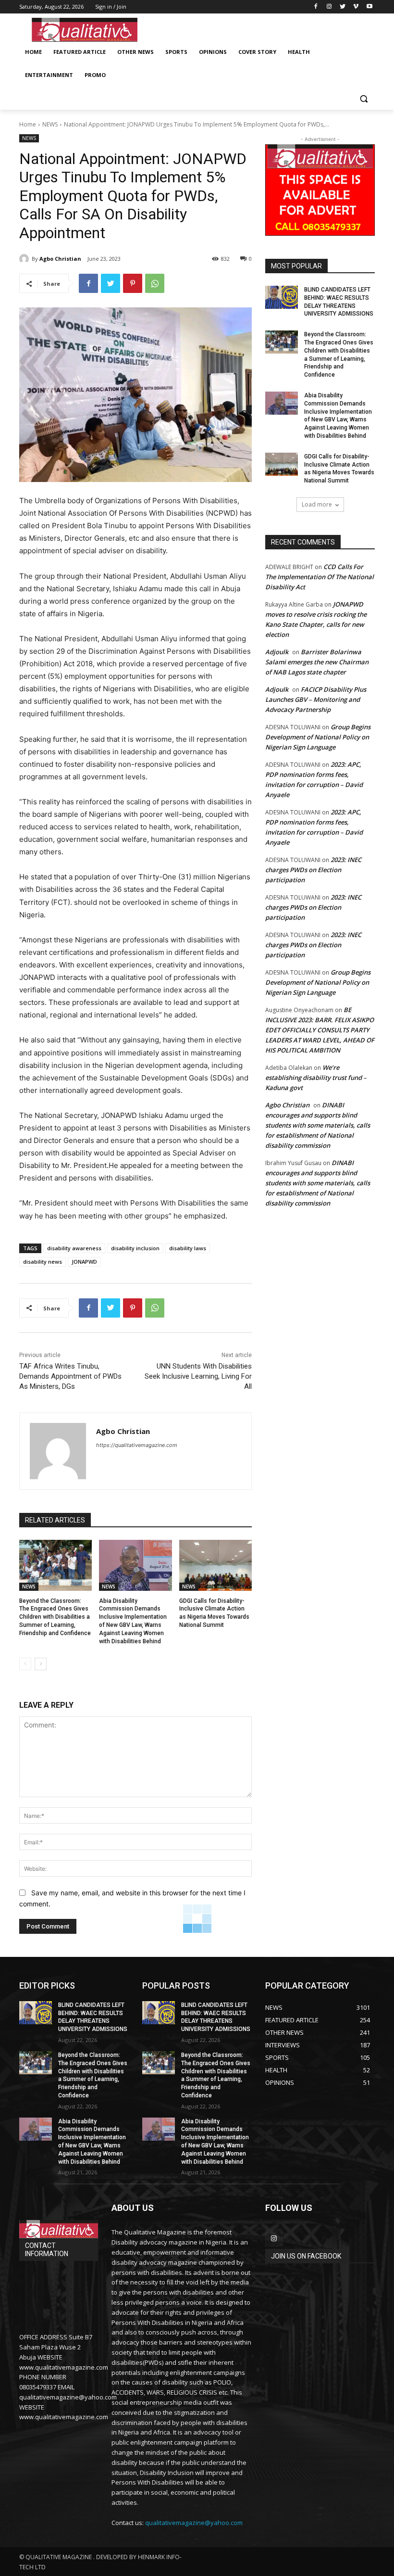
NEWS (50, 124)
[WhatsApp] (155, 283)
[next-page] (41, 1664)
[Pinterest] (133, 283)
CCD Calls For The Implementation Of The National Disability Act (320, 577)
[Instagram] (329, 7)
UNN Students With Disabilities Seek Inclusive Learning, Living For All (198, 1376)
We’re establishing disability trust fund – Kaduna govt (316, 1078)
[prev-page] (25, 1664)
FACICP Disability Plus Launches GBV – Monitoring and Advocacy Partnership (316, 699)
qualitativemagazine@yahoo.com (194, 2523)
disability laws (188, 1248)
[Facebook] (316, 7)
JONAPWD (84, 1262)
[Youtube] (369, 7)
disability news (43, 1262)
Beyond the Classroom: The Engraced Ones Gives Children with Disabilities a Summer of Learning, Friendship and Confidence (55, 1617)
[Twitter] (343, 7)
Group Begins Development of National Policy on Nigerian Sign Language (318, 737)
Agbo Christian (60, 259)
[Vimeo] (356, 7)
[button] (363, 98)
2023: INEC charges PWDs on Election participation (313, 870)
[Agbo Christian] (25, 259)
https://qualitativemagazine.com (137, 1445)
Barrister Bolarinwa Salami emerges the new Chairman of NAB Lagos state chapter (317, 662)
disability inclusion (135, 1248)
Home (28, 124)
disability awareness (74, 1248)
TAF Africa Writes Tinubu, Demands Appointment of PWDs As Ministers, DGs (70, 1376)
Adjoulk (277, 652)
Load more (317, 504)
